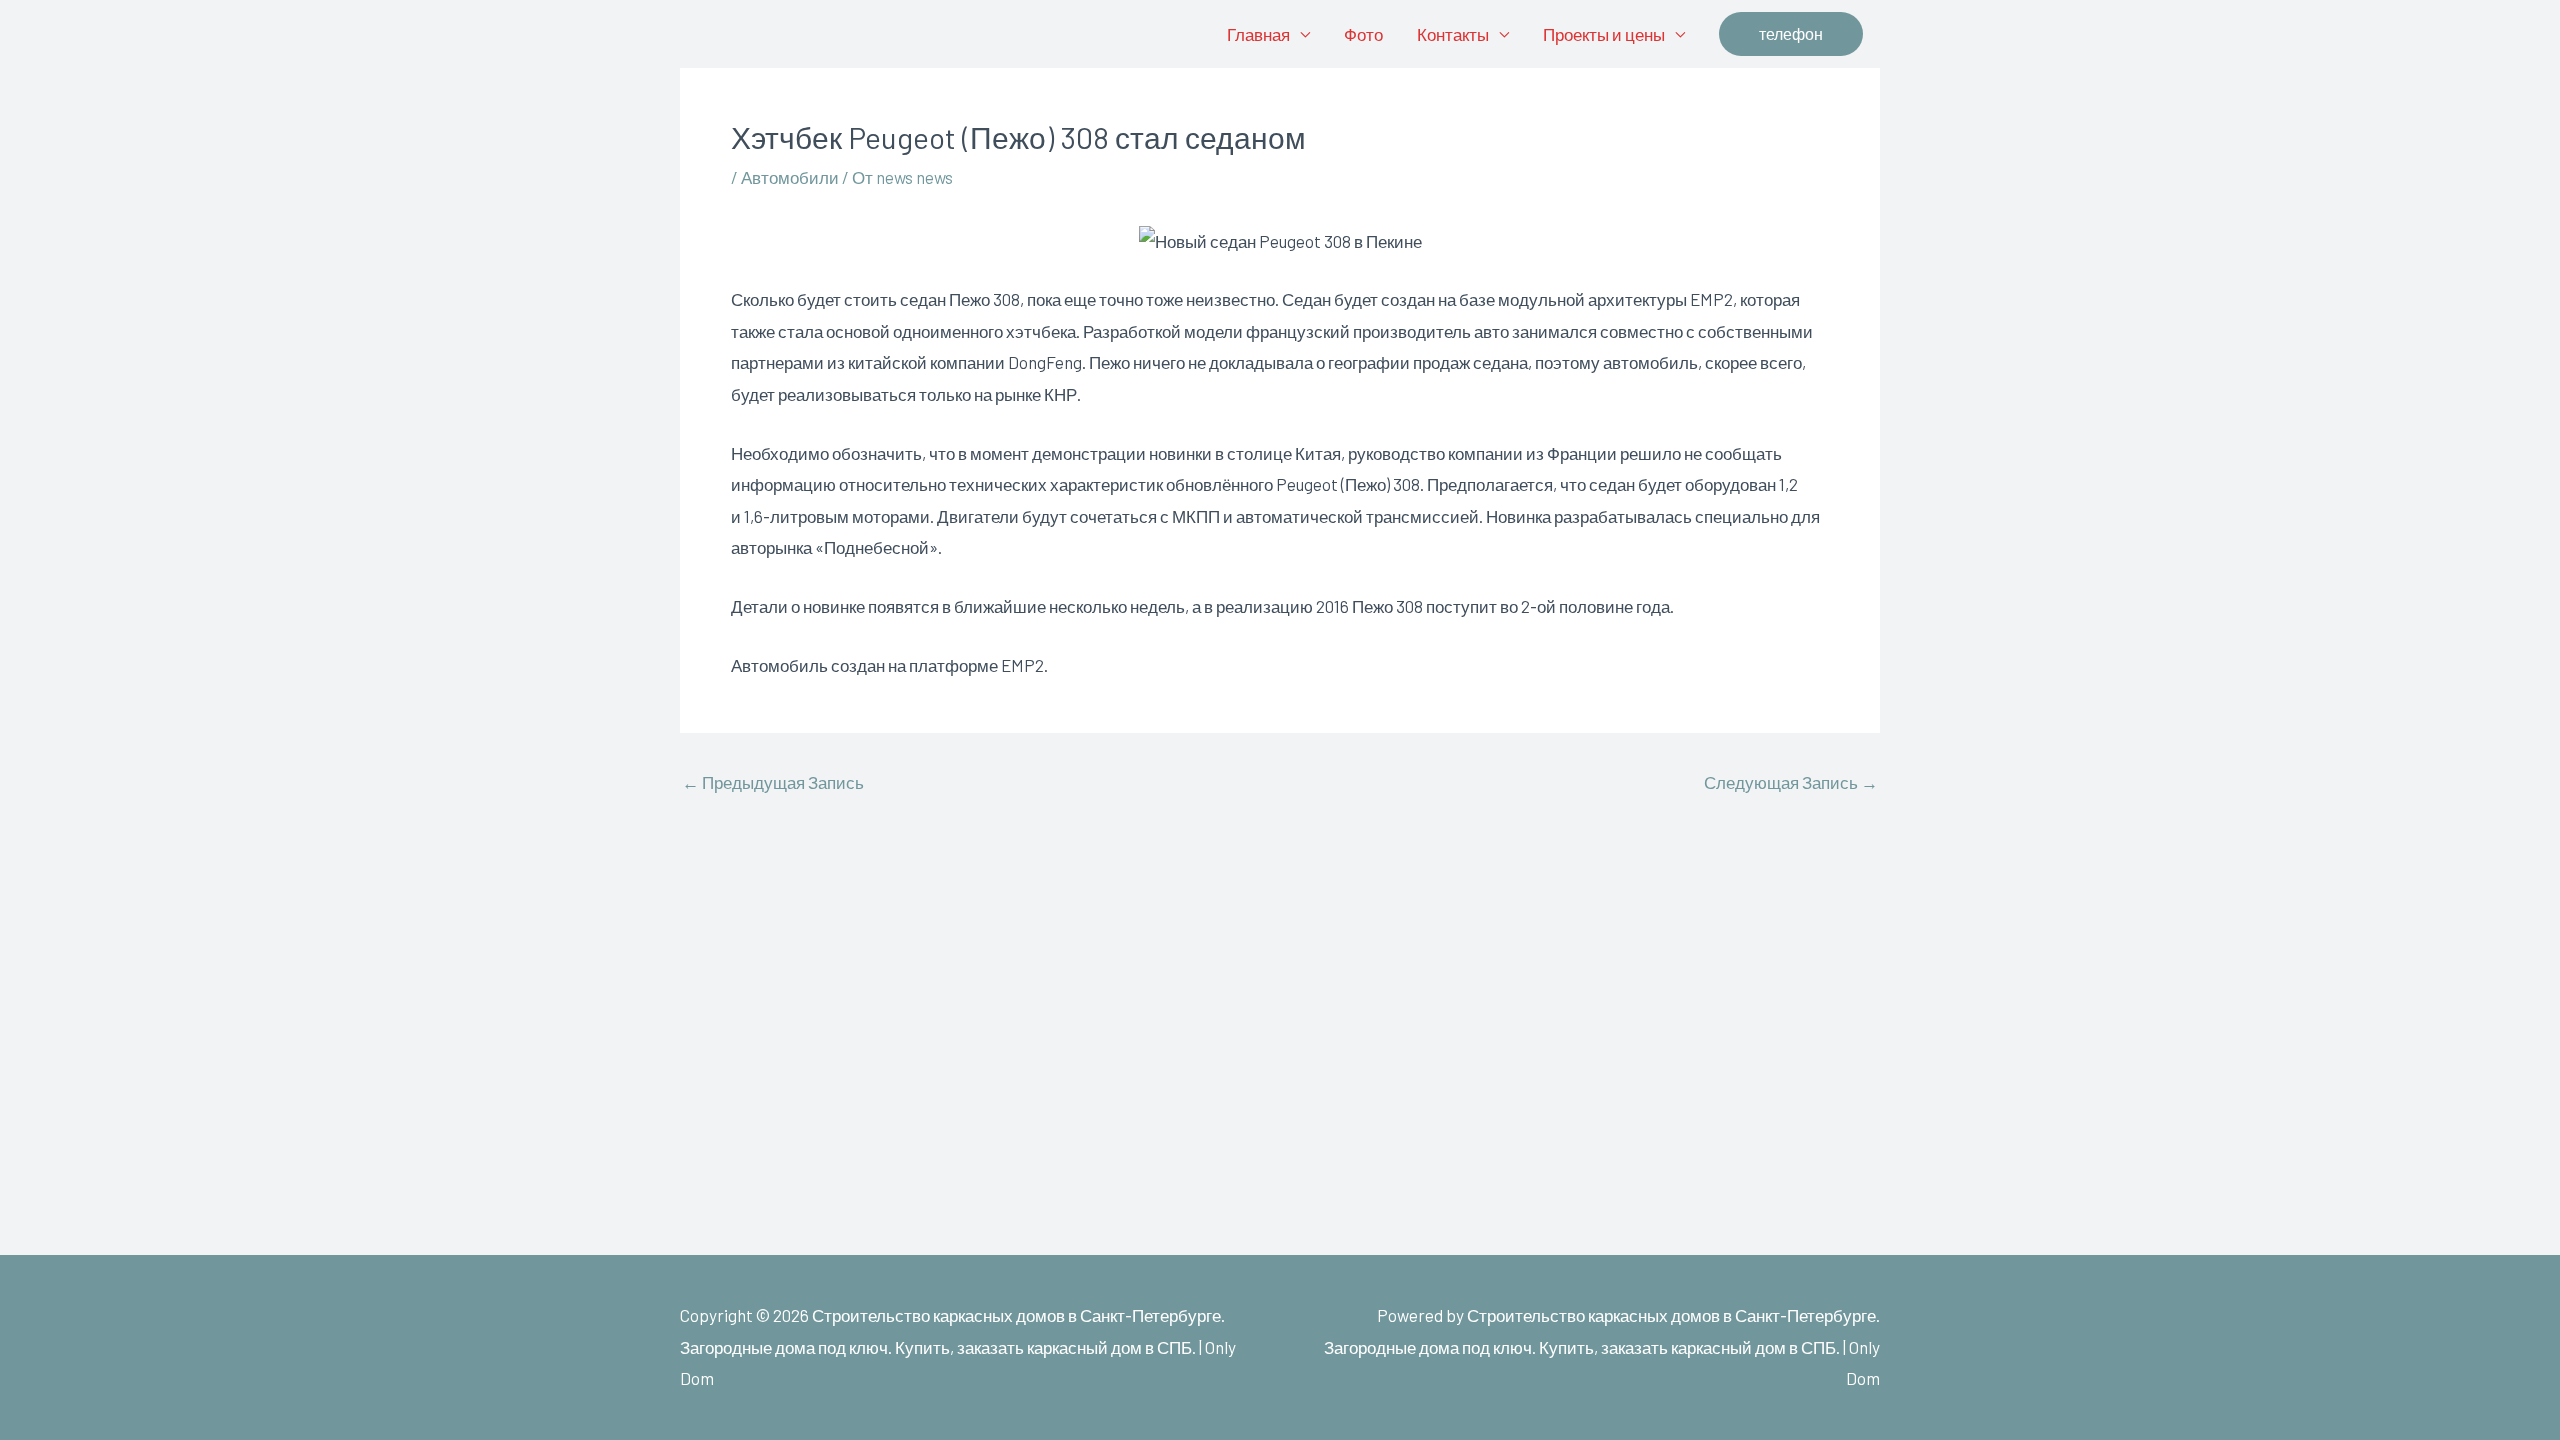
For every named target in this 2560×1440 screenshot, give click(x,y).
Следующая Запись (1791, 782)
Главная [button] (1258, 34)
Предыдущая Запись (773, 782)
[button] (1791, 34)
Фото (1363, 34)
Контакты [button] (1453, 34)
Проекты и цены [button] (1604, 34)
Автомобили (790, 177)
